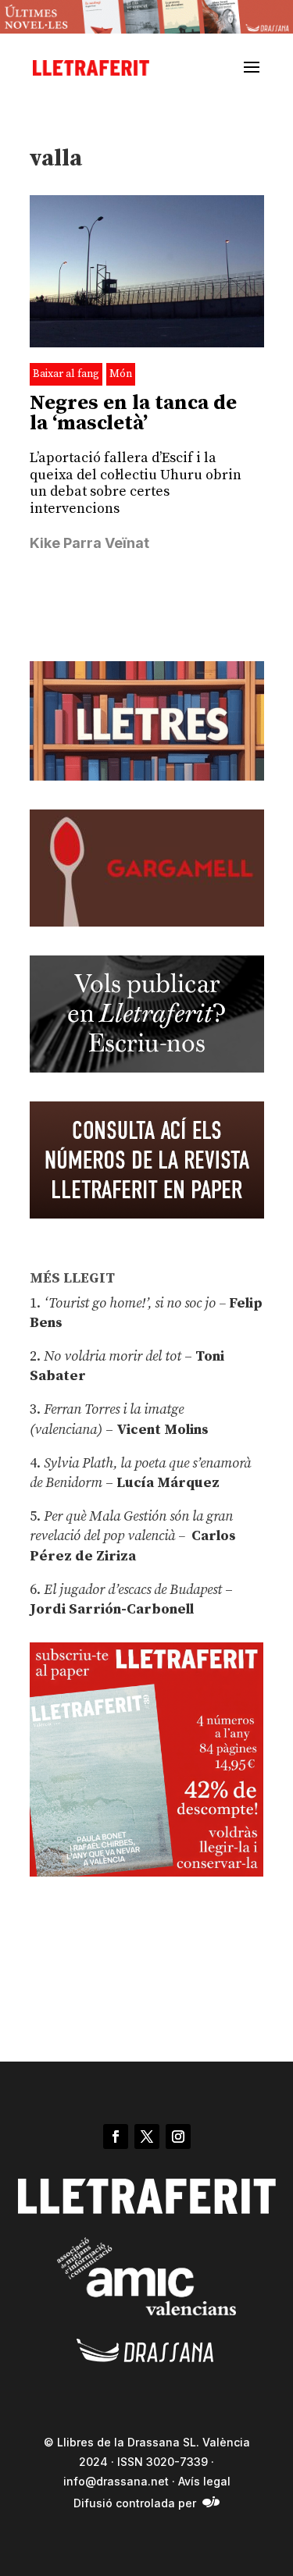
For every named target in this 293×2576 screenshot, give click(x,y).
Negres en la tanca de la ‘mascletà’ (133, 413)
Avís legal (204, 2481)
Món (121, 374)
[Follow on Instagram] (178, 2137)
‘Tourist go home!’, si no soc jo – (135, 1303)
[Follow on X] (147, 2137)
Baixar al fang (66, 374)
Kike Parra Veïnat (89, 543)
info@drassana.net (116, 2481)
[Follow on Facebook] (116, 2137)
